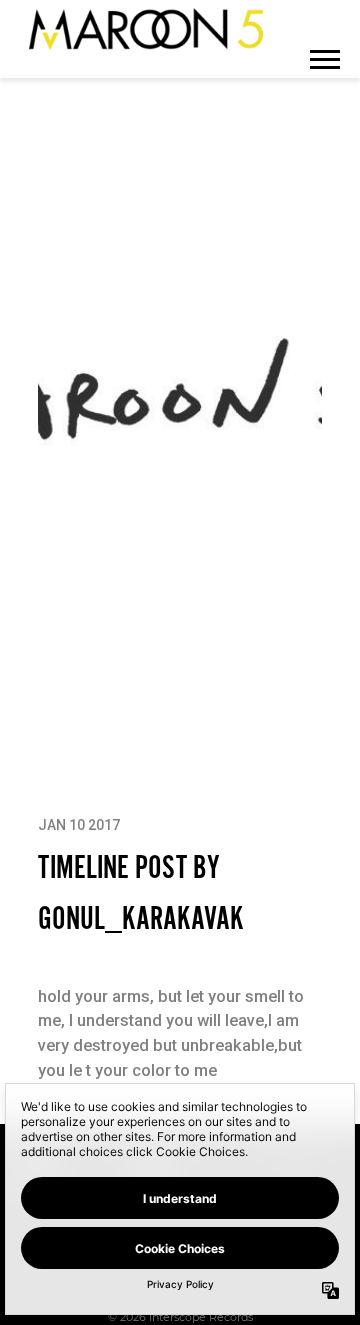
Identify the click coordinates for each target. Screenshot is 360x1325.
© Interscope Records (180, 1317)
